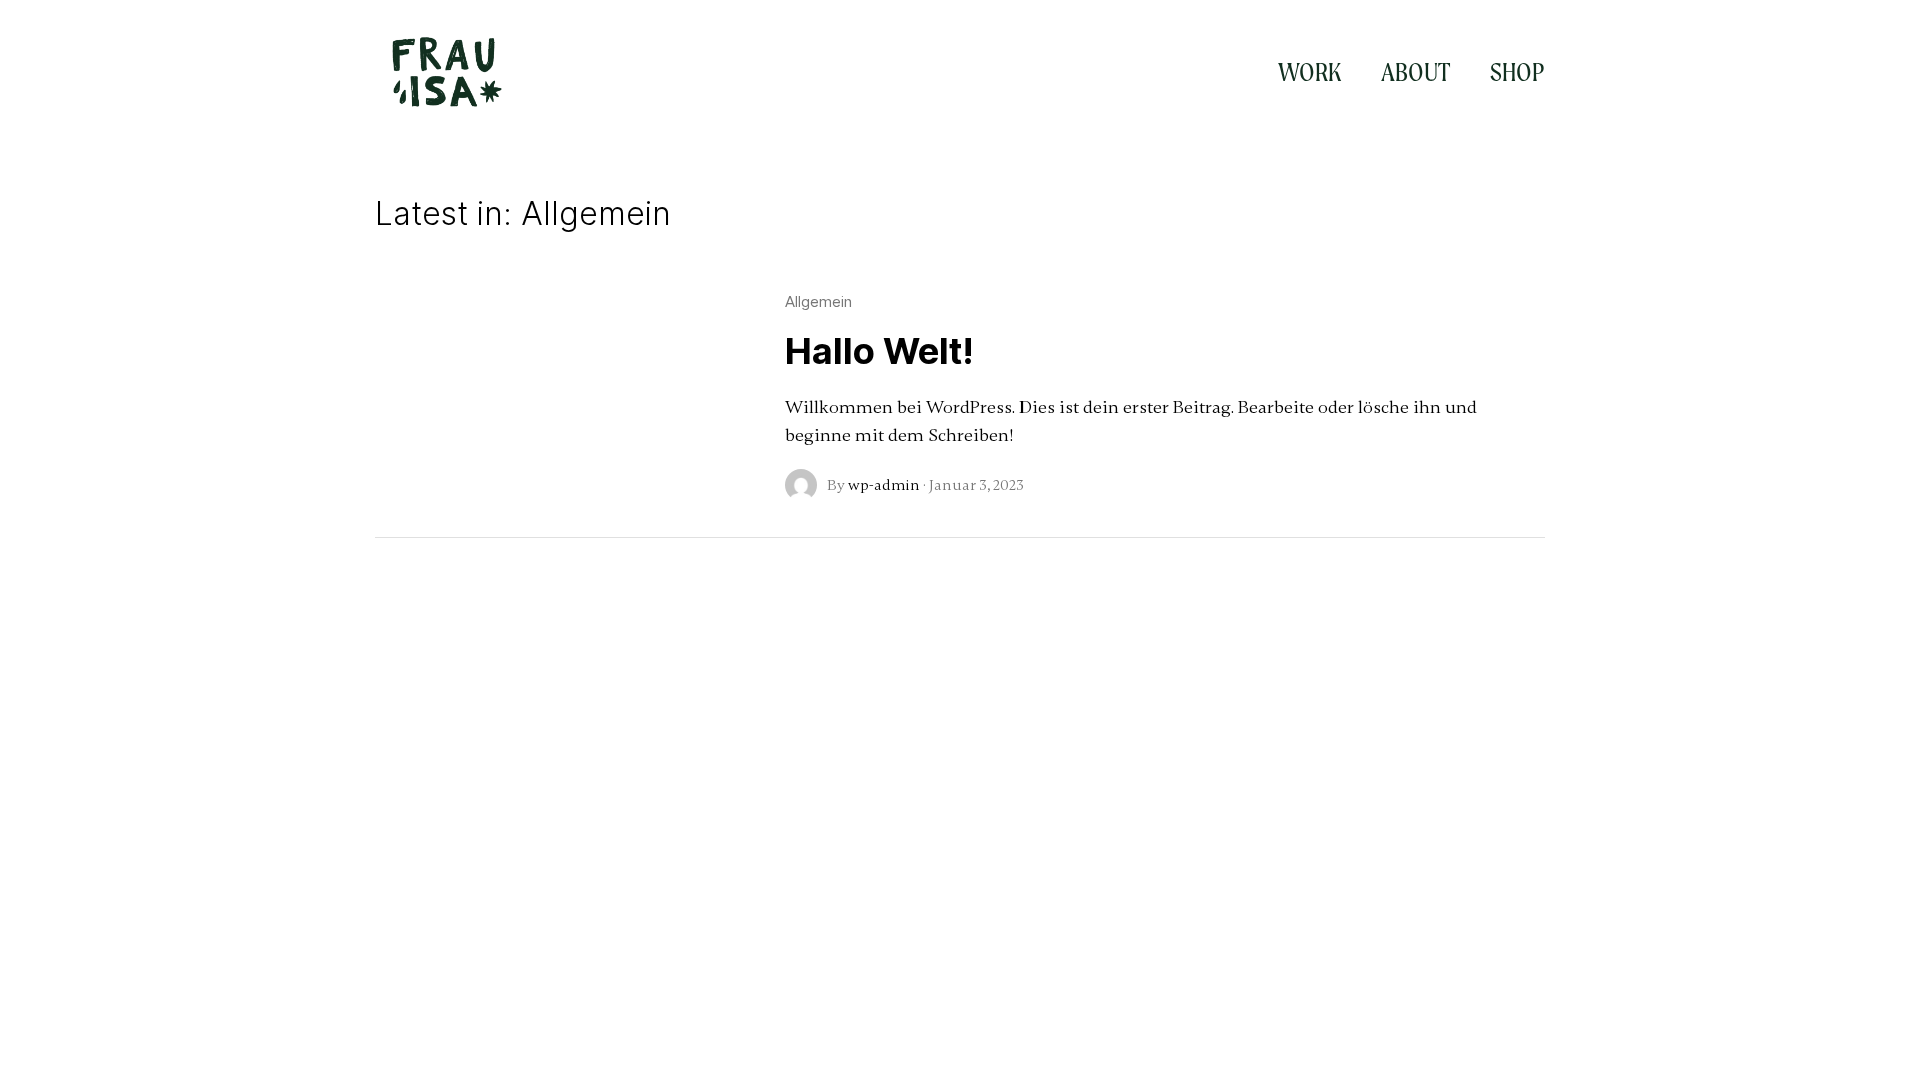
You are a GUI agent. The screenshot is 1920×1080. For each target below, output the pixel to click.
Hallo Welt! (879, 351)
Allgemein (818, 301)
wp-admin (884, 485)
